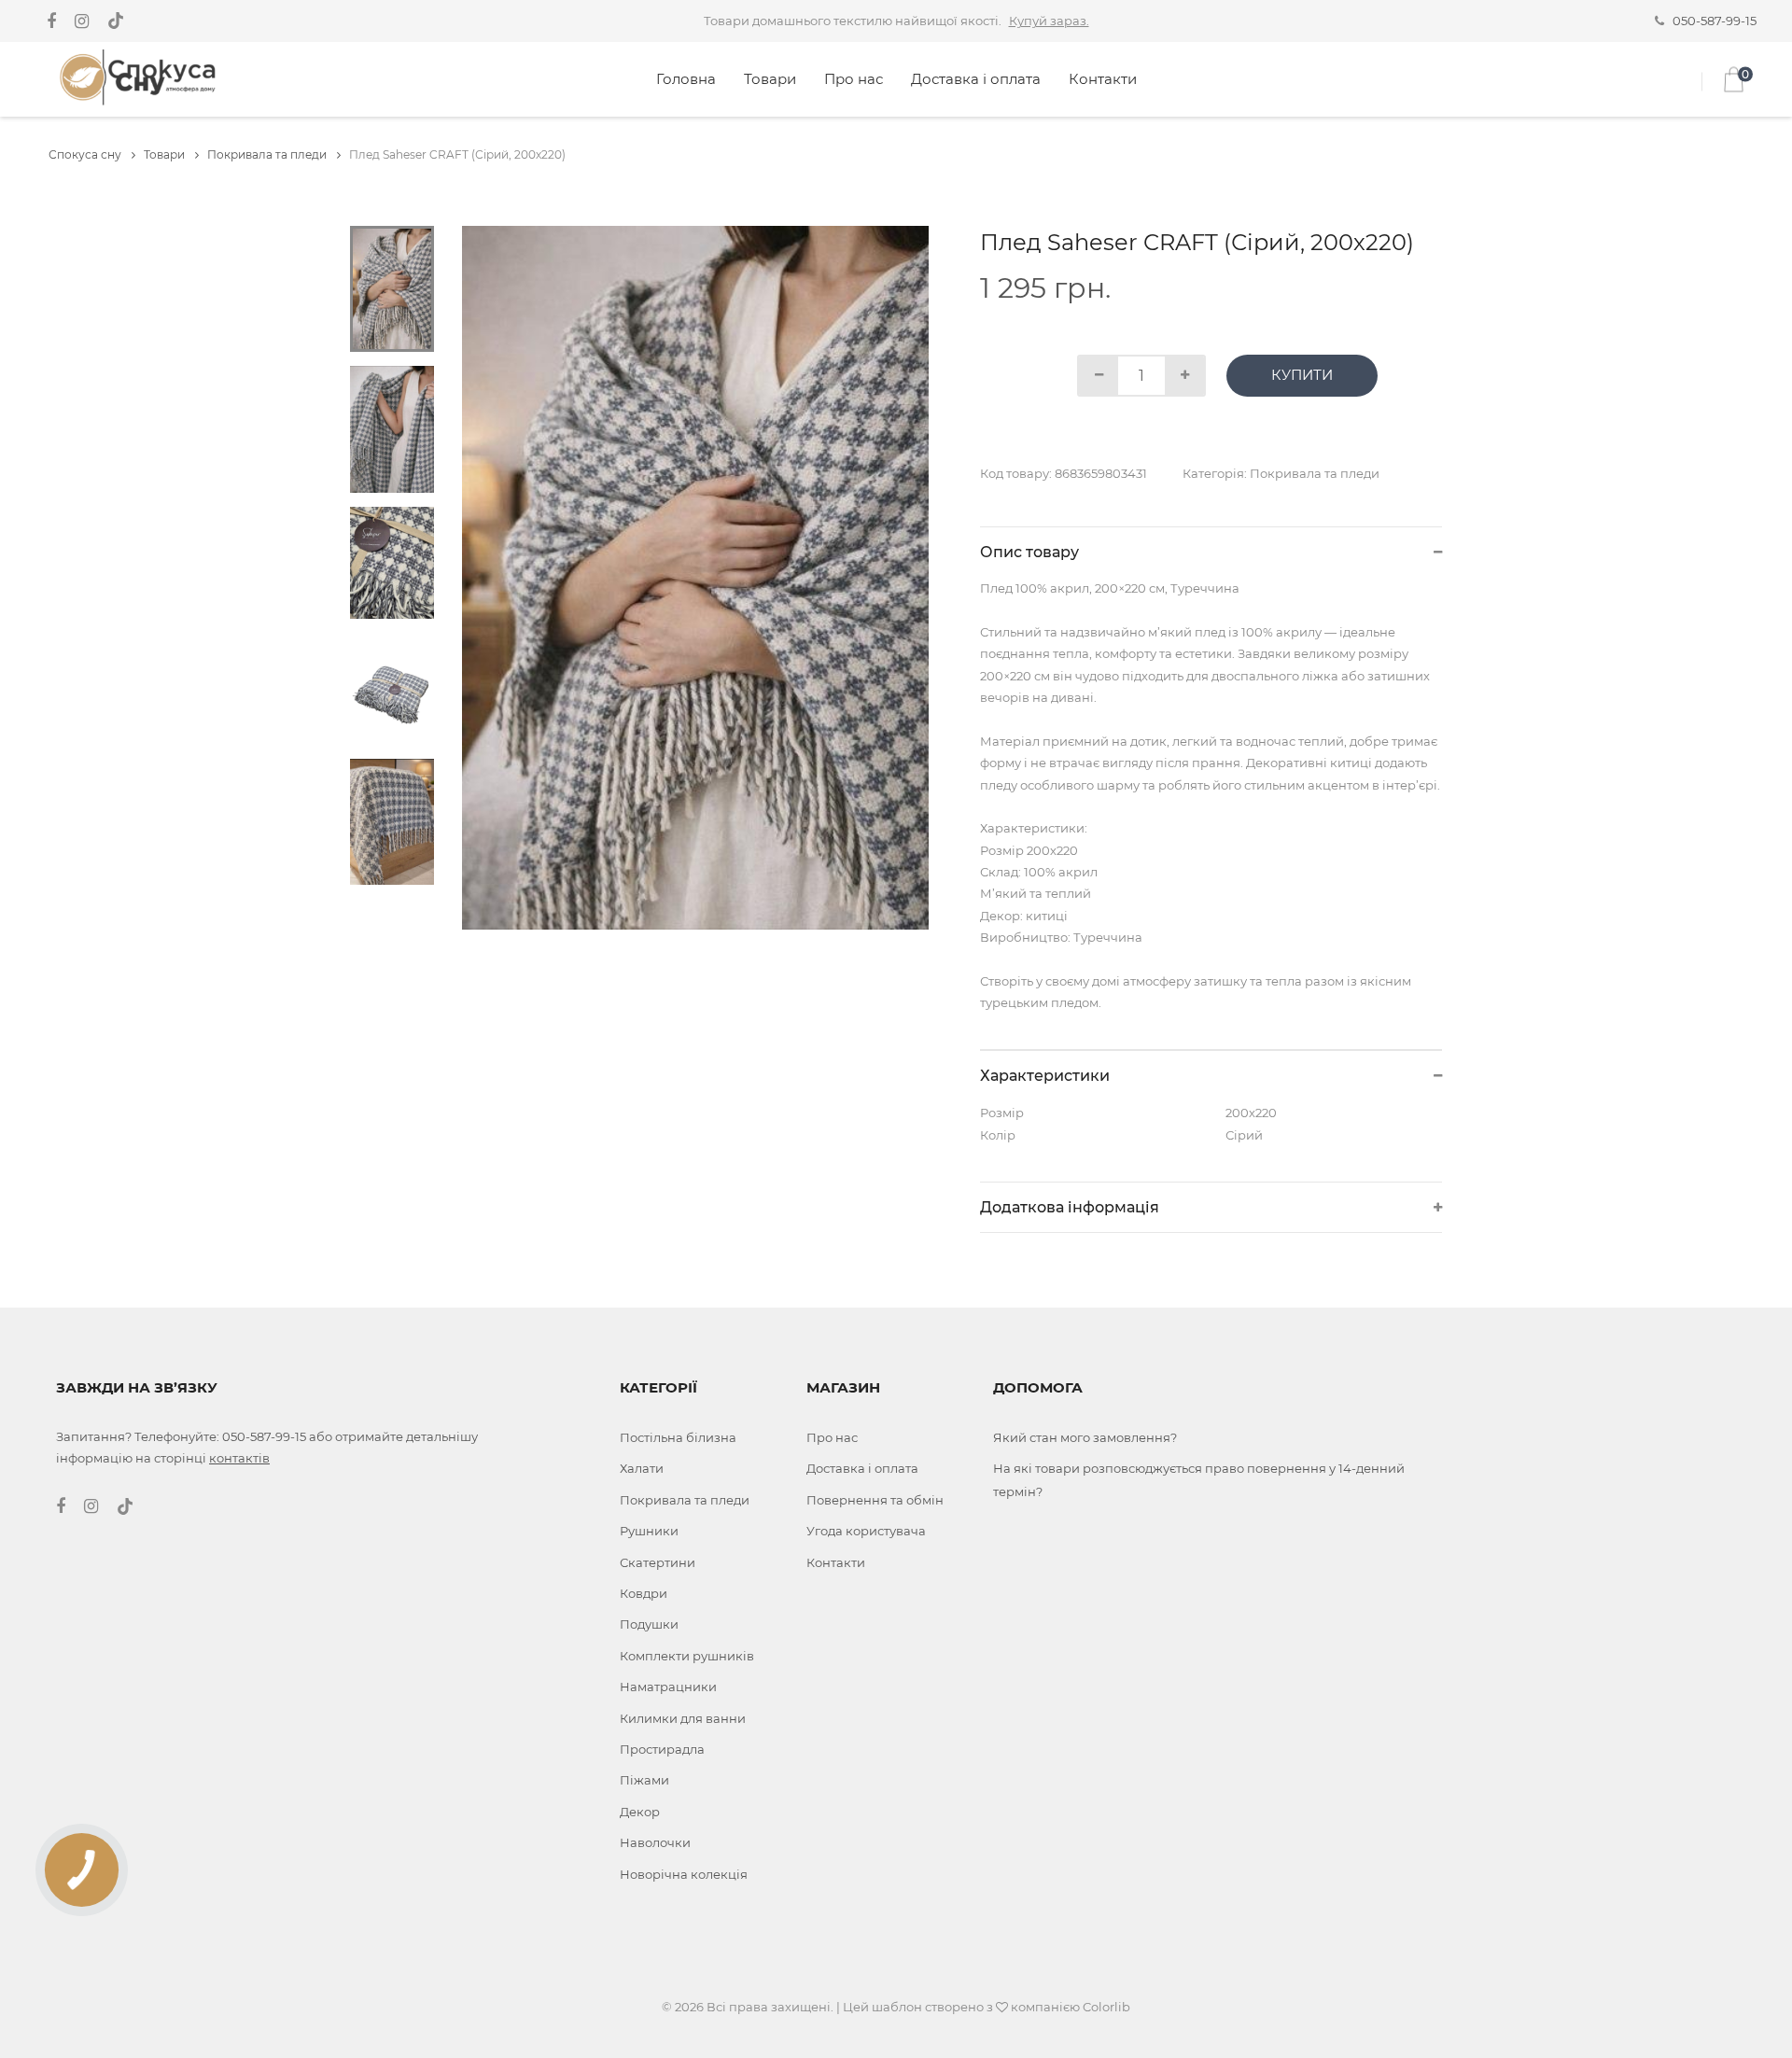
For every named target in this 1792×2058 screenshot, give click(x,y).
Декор (640, 1812)
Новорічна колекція (684, 1874)
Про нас (854, 79)
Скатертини (658, 1562)
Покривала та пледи (268, 154)
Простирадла (662, 1749)
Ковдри (644, 1593)
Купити (1302, 375)
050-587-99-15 (1715, 21)
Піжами (644, 1780)
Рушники (649, 1531)
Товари (770, 79)
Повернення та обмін (875, 1500)
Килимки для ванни (683, 1718)
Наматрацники (668, 1687)
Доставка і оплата (976, 79)
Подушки (649, 1624)
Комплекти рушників (687, 1656)
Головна (686, 79)
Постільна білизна (678, 1437)
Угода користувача (866, 1531)
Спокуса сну (86, 154)
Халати (642, 1468)
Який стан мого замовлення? (1085, 1437)
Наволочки (655, 1842)
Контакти (1103, 79)
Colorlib (1106, 2007)
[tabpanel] (696, 578)
